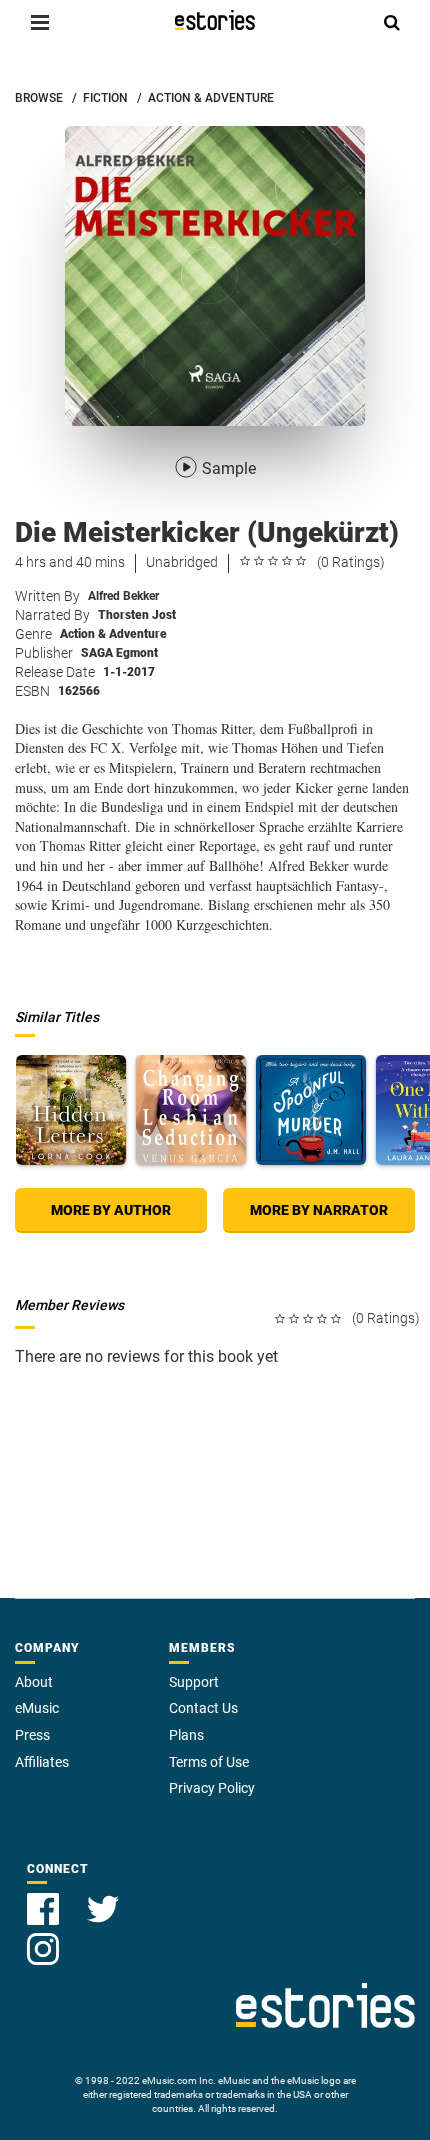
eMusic (37, 1708)
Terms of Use (209, 1762)
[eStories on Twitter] (103, 1897)
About (34, 1682)
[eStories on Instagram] (43, 1937)
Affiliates (42, 1762)
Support (194, 1682)
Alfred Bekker (123, 596)
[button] (40, 22)
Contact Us (203, 1708)
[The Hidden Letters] (71, 1110)
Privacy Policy (212, 1788)
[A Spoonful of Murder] (311, 1110)
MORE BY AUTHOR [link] (111, 1210)
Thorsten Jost (137, 615)
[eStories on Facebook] (45, 1897)
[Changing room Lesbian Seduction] (191, 1110)
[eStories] (215, 20)
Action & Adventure (113, 634)
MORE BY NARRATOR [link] (319, 1210)
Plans (186, 1735)
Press (32, 1735)
